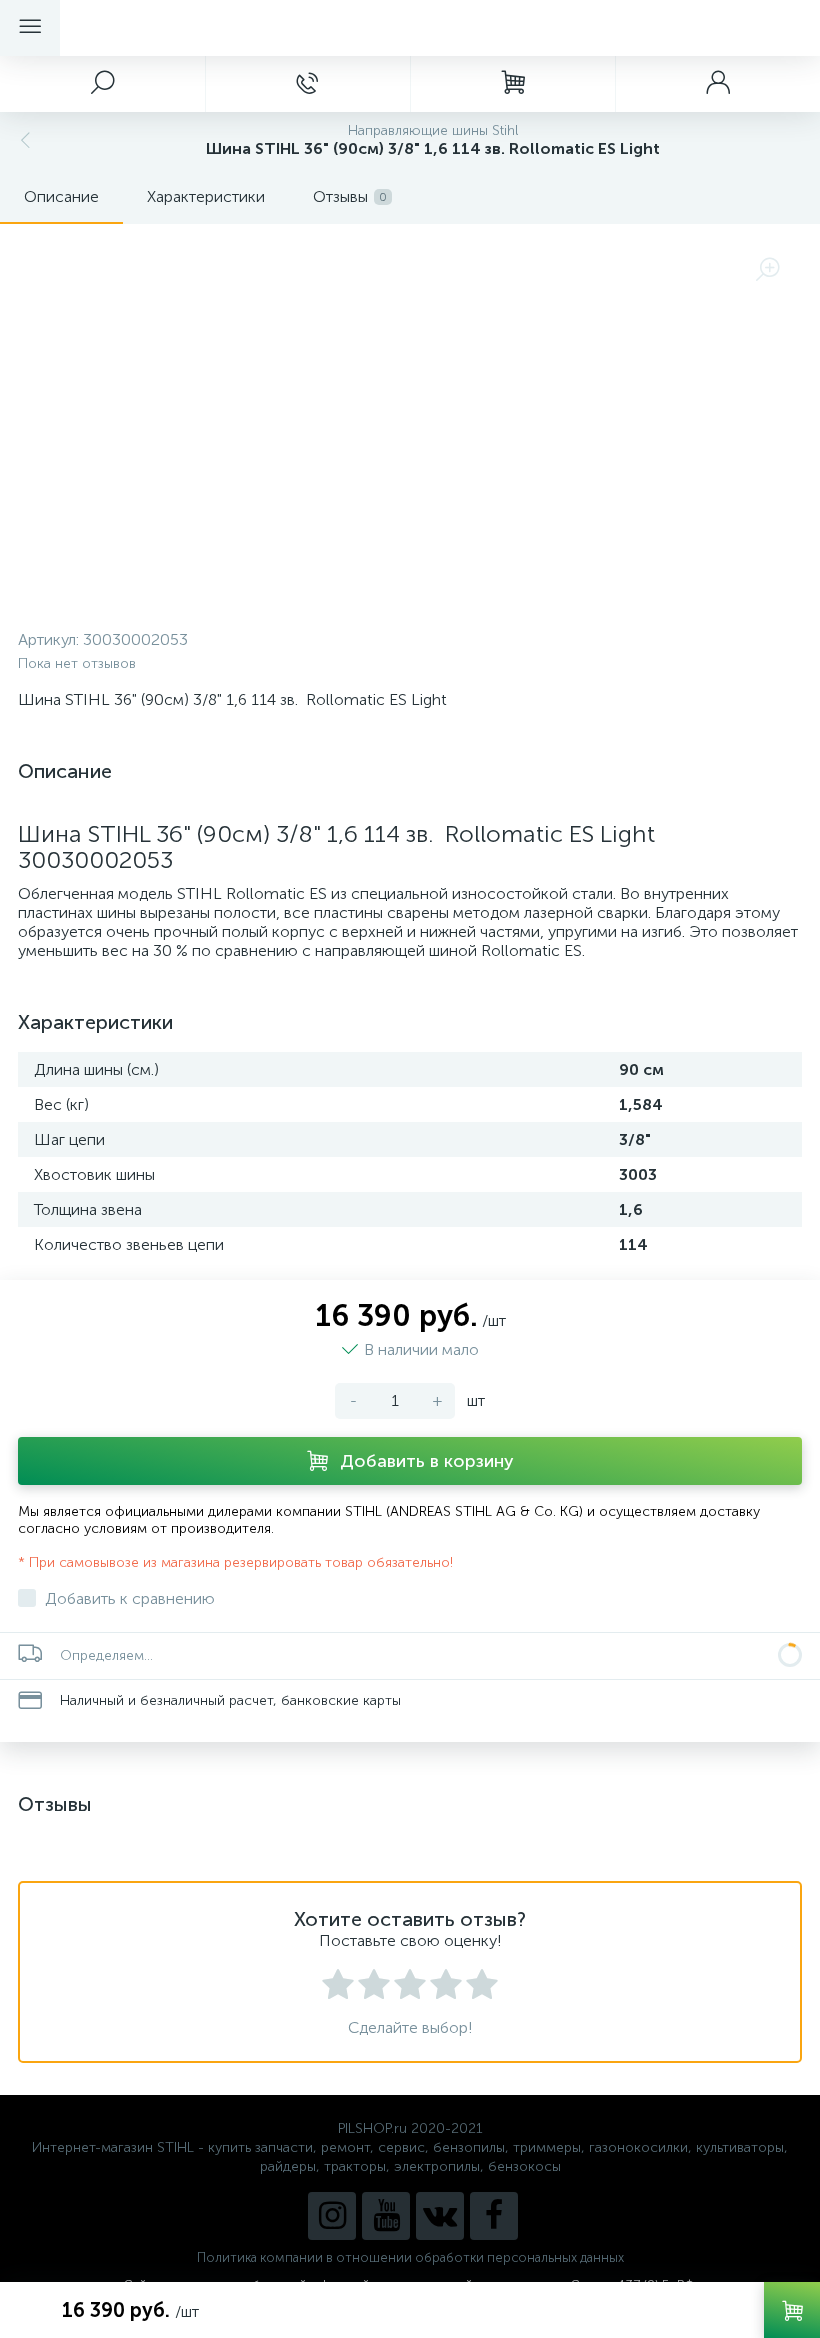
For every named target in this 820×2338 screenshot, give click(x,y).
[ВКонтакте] (440, 2216)
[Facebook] (494, 2216)
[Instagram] (332, 2216)
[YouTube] (386, 2216)
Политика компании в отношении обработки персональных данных (410, 2257)
